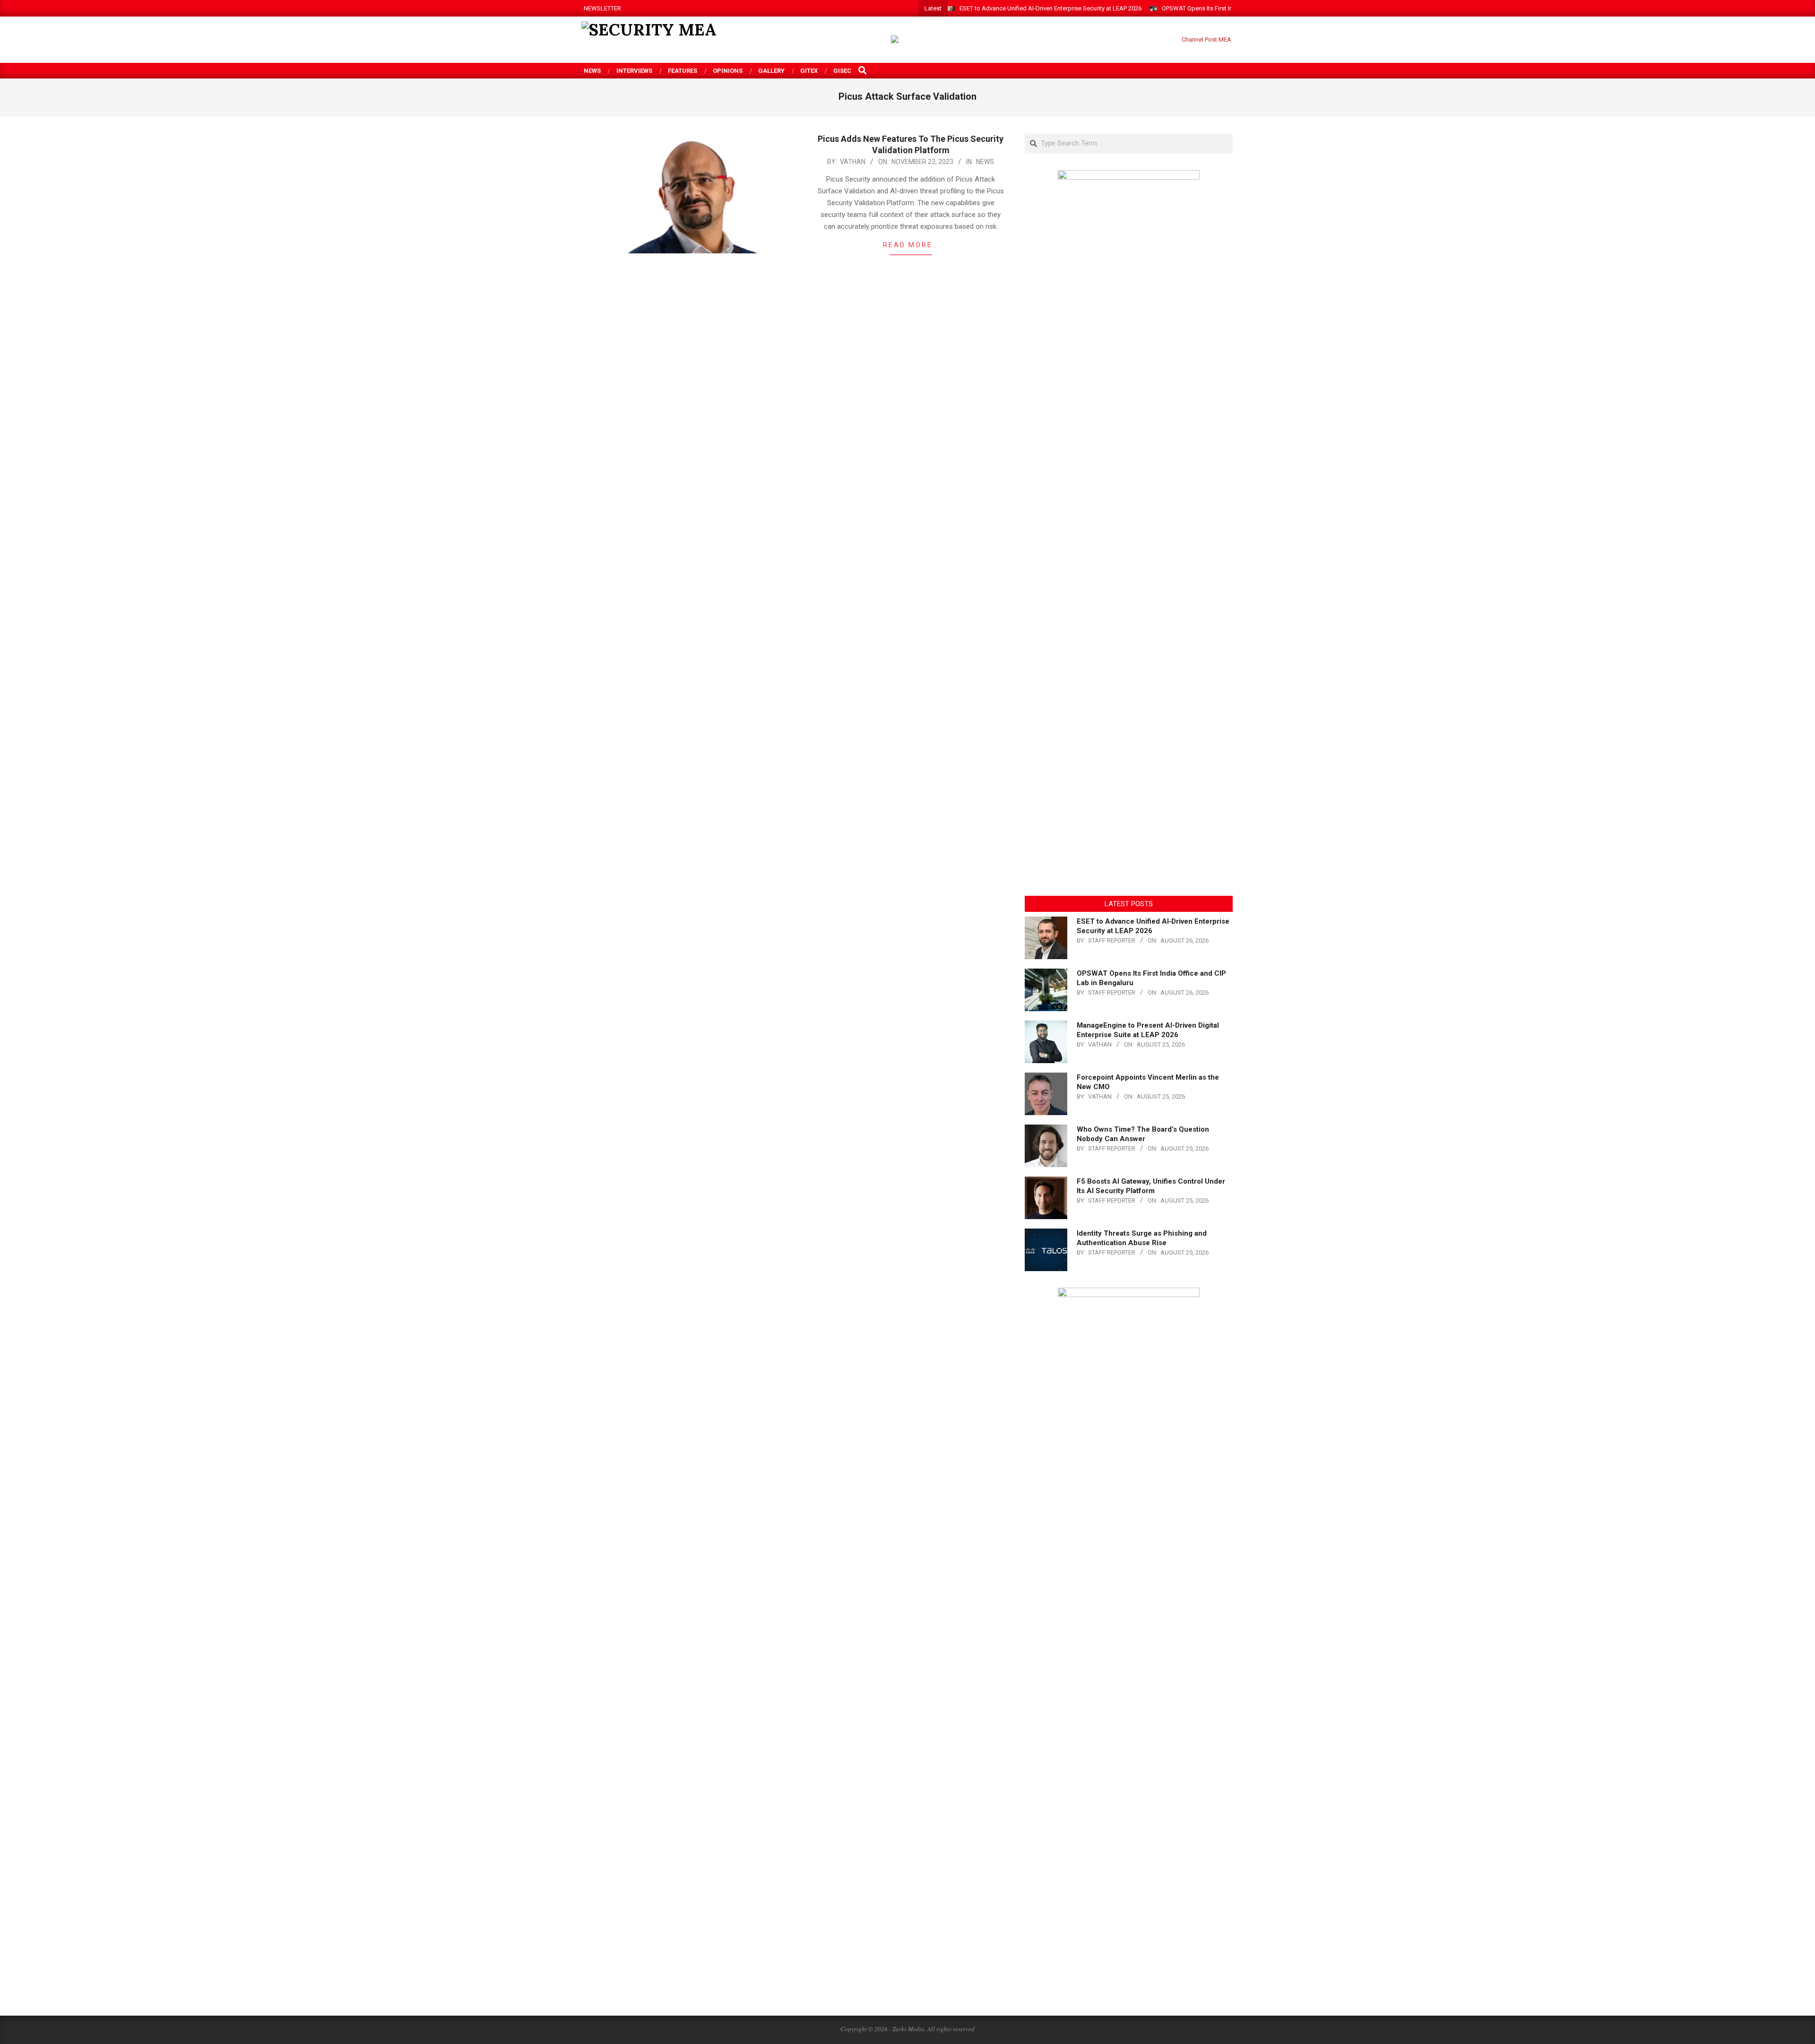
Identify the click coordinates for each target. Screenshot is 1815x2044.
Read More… (911, 245)
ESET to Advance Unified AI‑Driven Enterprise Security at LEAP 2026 (1050, 8)
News (985, 162)
